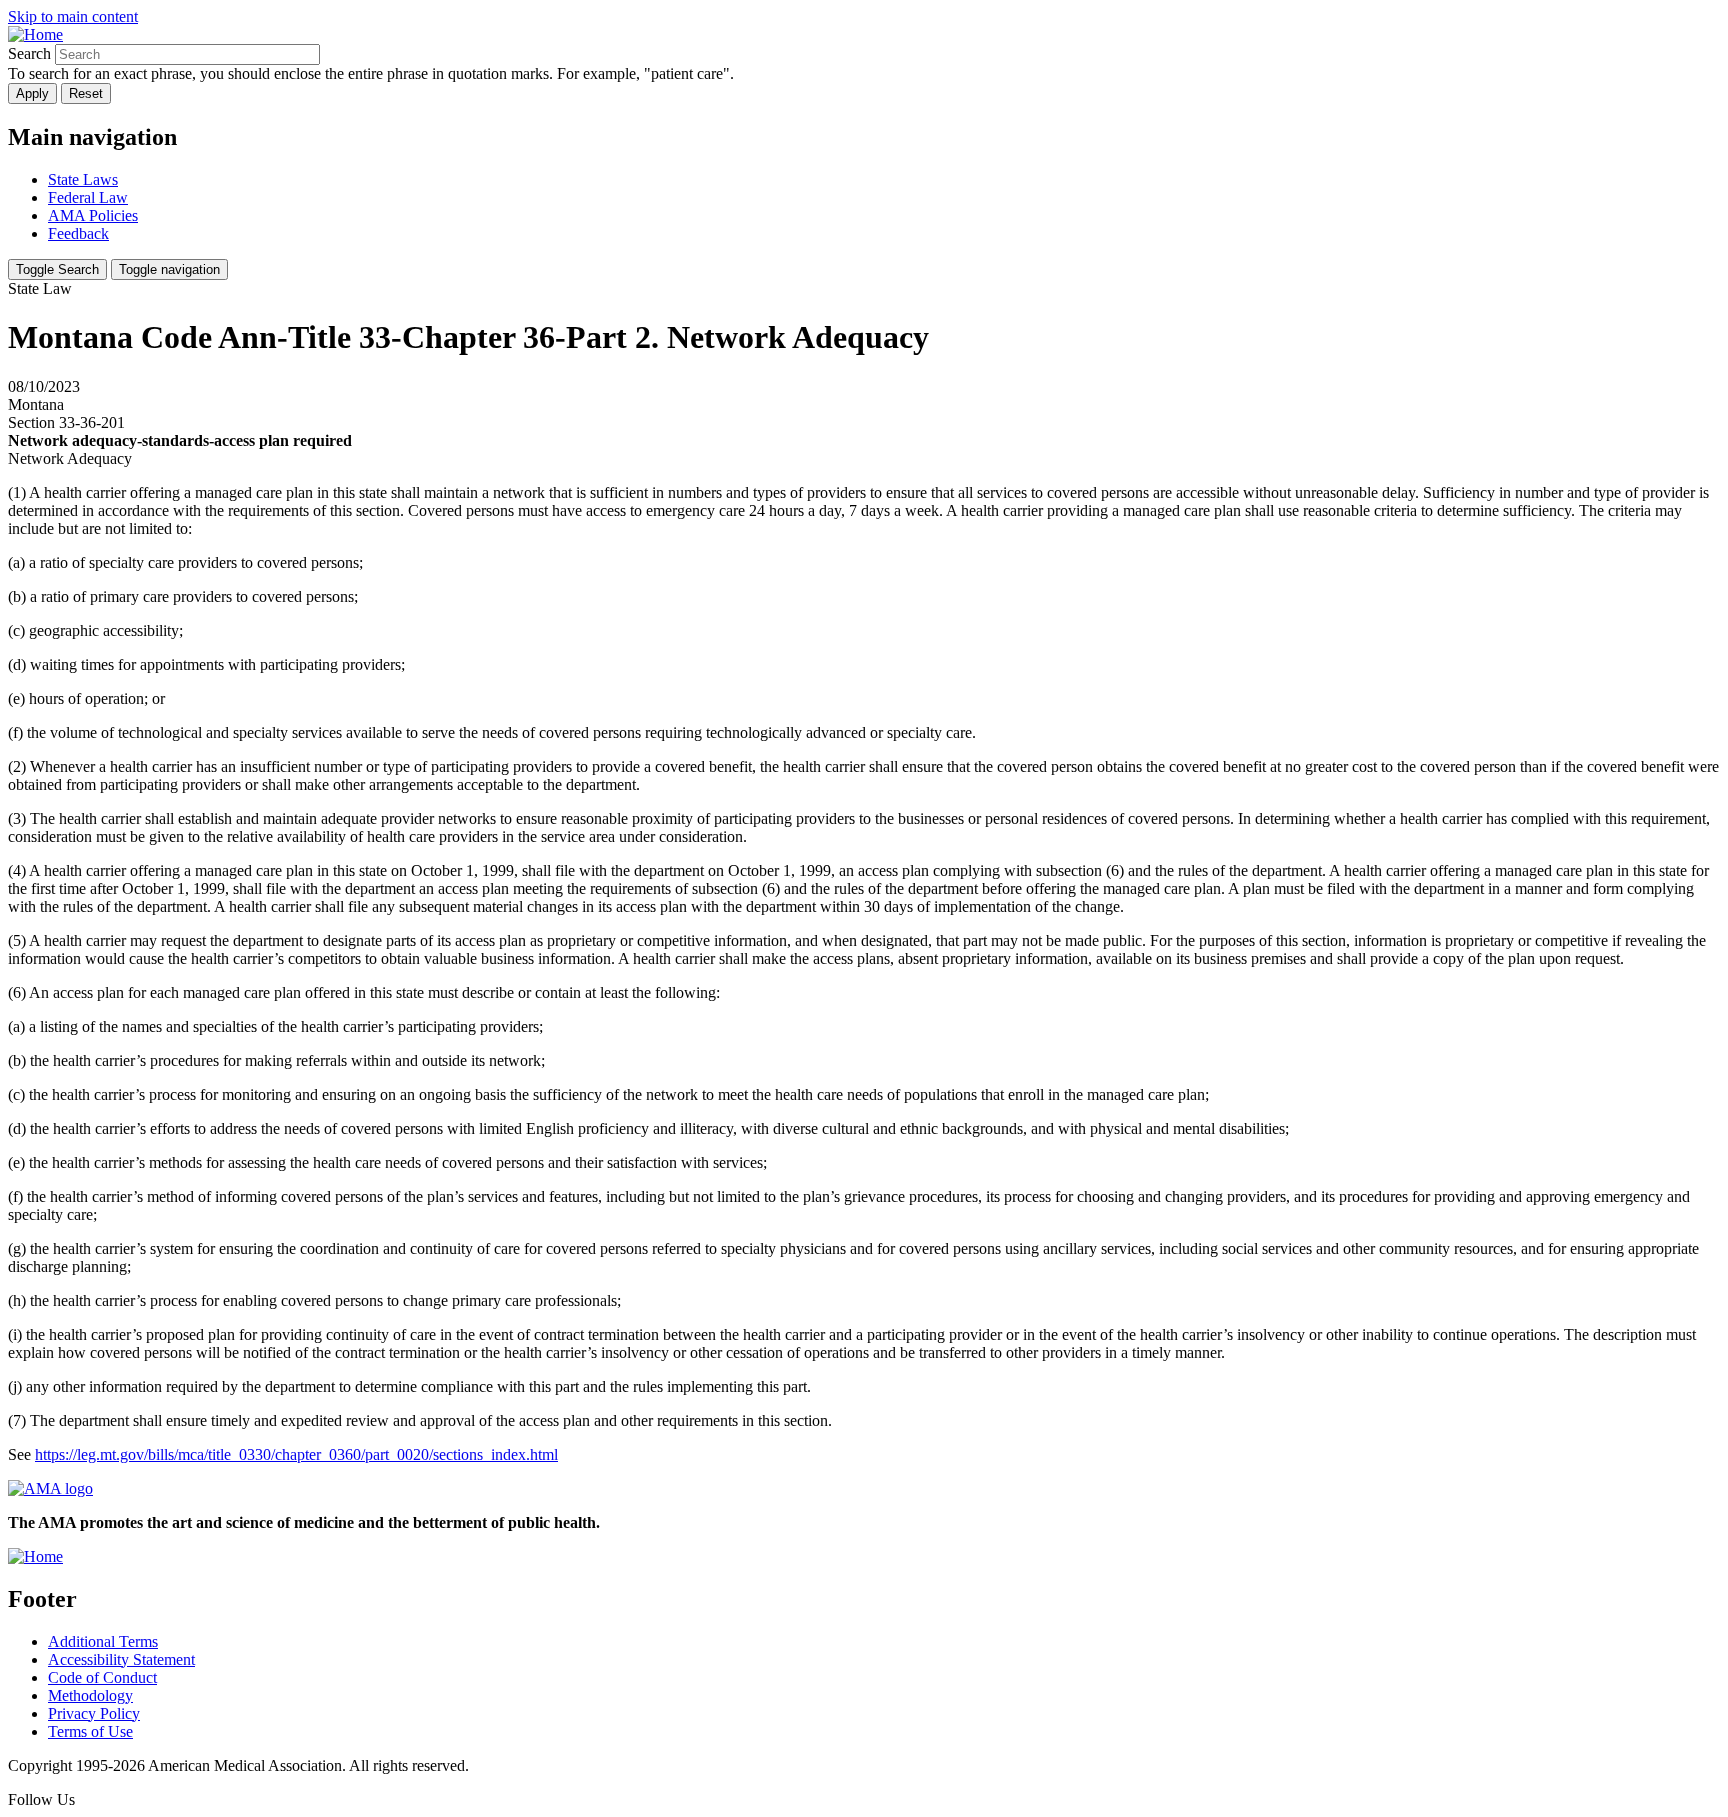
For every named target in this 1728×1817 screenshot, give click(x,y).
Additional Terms (103, 1641)
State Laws (83, 179)
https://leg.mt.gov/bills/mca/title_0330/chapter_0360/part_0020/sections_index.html (296, 1454)
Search (29, 53)
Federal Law (88, 197)
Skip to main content (73, 16)
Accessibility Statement (121, 1659)
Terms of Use (90, 1731)
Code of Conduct (102, 1677)
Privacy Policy (94, 1713)
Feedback (78, 233)
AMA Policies (93, 215)
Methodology (90, 1695)
